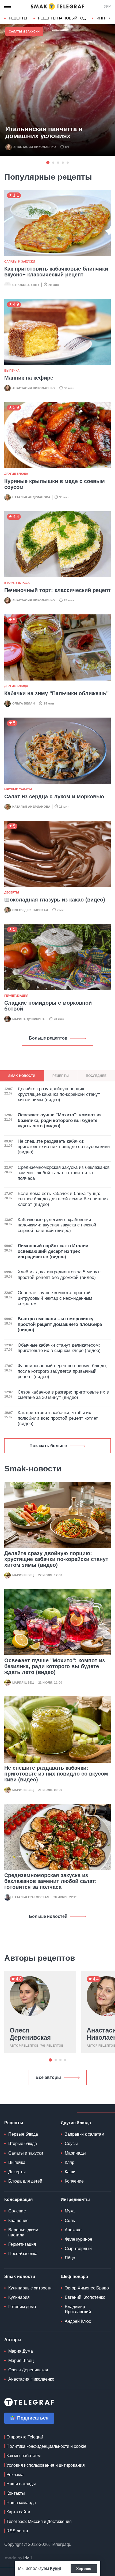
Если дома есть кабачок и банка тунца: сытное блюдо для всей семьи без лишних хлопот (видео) (63, 1199)
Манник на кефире (29, 378)
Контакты (16, 2493)
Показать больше (48, 1446)
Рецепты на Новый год (62, 18)
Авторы (13, 2340)
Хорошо (84, 2569)
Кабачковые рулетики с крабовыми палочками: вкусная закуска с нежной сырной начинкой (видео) (57, 1225)
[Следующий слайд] (110, 18)
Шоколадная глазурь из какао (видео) (55, 900)
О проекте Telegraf (25, 2437)
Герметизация (16, 996)
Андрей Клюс (78, 2321)
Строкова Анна (26, 285)
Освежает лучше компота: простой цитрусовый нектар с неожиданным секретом (55, 1298)
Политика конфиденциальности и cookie (46, 2446)
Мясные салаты (18, 789)
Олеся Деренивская (30, 910)
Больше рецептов (48, 1038)
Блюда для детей (25, 2181)
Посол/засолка (23, 2254)
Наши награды (21, 2484)
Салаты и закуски (24, 31)
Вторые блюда (17, 583)
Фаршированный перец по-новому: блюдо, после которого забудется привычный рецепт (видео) (62, 1371)
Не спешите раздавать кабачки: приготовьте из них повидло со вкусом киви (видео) (56, 1774)
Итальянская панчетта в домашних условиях (44, 132)
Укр (107, 6)
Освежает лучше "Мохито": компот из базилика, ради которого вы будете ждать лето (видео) (55, 1666)
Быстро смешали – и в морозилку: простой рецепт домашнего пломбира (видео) (60, 1324)
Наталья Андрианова (31, 497)
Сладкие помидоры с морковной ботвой (48, 1006)
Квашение (18, 2221)
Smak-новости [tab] (22, 1076)
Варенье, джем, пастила (24, 2232)
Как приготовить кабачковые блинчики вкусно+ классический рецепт (56, 272)
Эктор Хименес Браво (87, 2288)
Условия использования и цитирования (46, 2465)
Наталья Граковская (31, 1897)
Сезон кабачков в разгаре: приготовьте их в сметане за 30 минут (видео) (63, 1395)
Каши (70, 2172)
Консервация (18, 2199)
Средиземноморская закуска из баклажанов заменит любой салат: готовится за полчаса (51, 1881)
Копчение (74, 2181)
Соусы (71, 2144)
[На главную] (57, 6)
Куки (55, 2568)
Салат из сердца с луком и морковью (54, 796)
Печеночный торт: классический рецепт (57, 590)
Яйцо (70, 2258)
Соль (70, 2221)
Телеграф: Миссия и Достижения (39, 2521)
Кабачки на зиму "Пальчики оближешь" (56, 693)
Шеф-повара (74, 2277)
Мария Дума (21, 2351)
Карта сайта (18, 2512)
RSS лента (17, 2531)
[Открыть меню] (8, 6)
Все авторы (48, 2077)
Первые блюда (23, 2134)
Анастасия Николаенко (35, 147)
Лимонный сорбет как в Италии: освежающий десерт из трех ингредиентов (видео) (54, 1251)
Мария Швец (23, 1575)
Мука (70, 2211)
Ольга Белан (24, 703)
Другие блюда (16, 474)
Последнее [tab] (96, 1076)
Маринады (75, 2153)
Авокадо (73, 2230)
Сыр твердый (78, 2249)
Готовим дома (22, 2307)
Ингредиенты (75, 2199)
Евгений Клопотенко (85, 2297)
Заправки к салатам (85, 2134)
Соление (17, 2211)
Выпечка (12, 371)
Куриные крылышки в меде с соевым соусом (55, 484)
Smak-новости (20, 2277)
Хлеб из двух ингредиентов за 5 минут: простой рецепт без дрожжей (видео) (59, 1275)
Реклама (15, 2475)
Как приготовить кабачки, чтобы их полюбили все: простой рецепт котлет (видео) (58, 1418)
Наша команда (21, 2503)
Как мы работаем (24, 2456)
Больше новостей (48, 1916)
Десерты (12, 892)
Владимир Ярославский (78, 2309)
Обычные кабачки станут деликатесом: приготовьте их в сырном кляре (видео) (59, 1348)
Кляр (70, 2162)
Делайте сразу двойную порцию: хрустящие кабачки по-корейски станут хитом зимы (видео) (56, 1559)
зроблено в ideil (19, 2558)
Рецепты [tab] (61, 1076)
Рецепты (18, 18)
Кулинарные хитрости (30, 2288)
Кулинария (19, 2297)
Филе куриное (78, 2239)
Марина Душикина (29, 1019)
